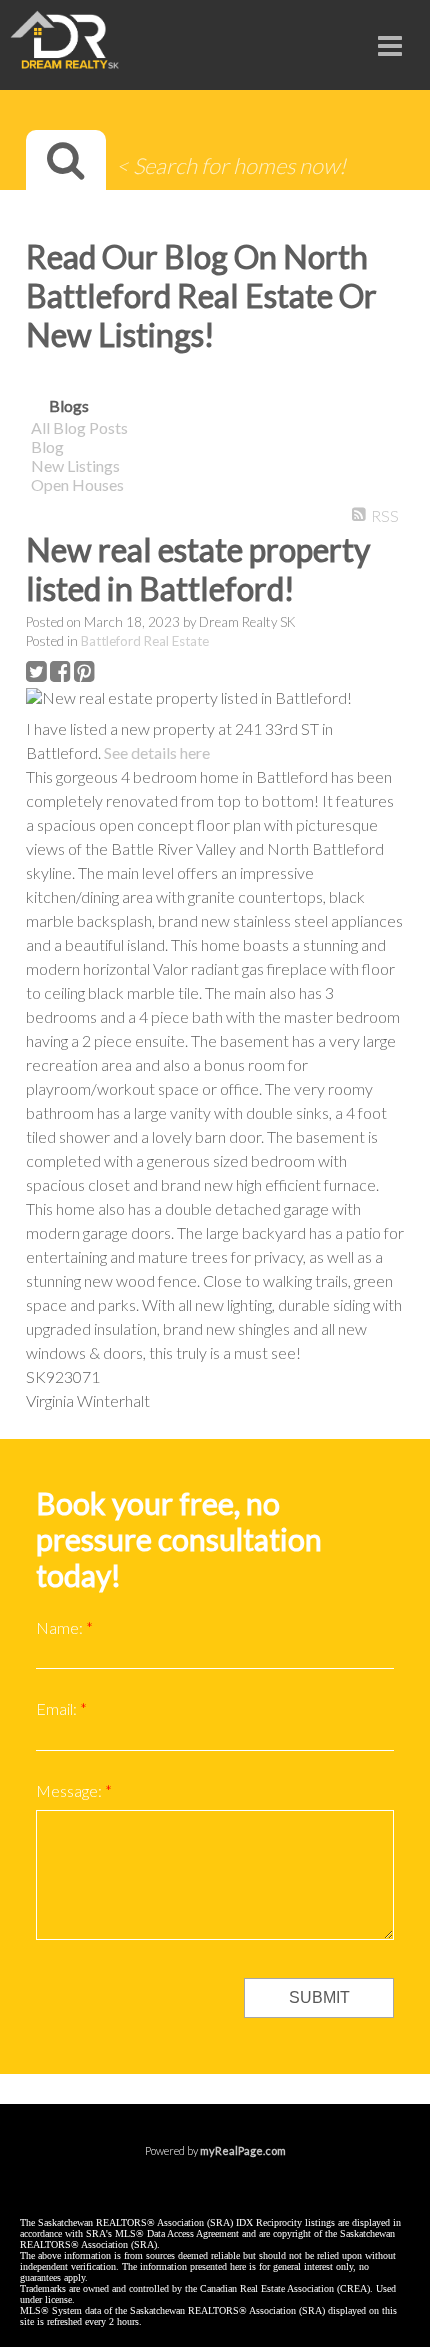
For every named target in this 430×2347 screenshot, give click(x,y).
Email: (58, 1708)
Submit (319, 1997)
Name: (61, 1627)
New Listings (75, 465)
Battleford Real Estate (145, 641)
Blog (47, 446)
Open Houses (77, 484)
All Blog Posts (79, 427)
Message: (70, 1790)
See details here (157, 752)
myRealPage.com (243, 2150)
